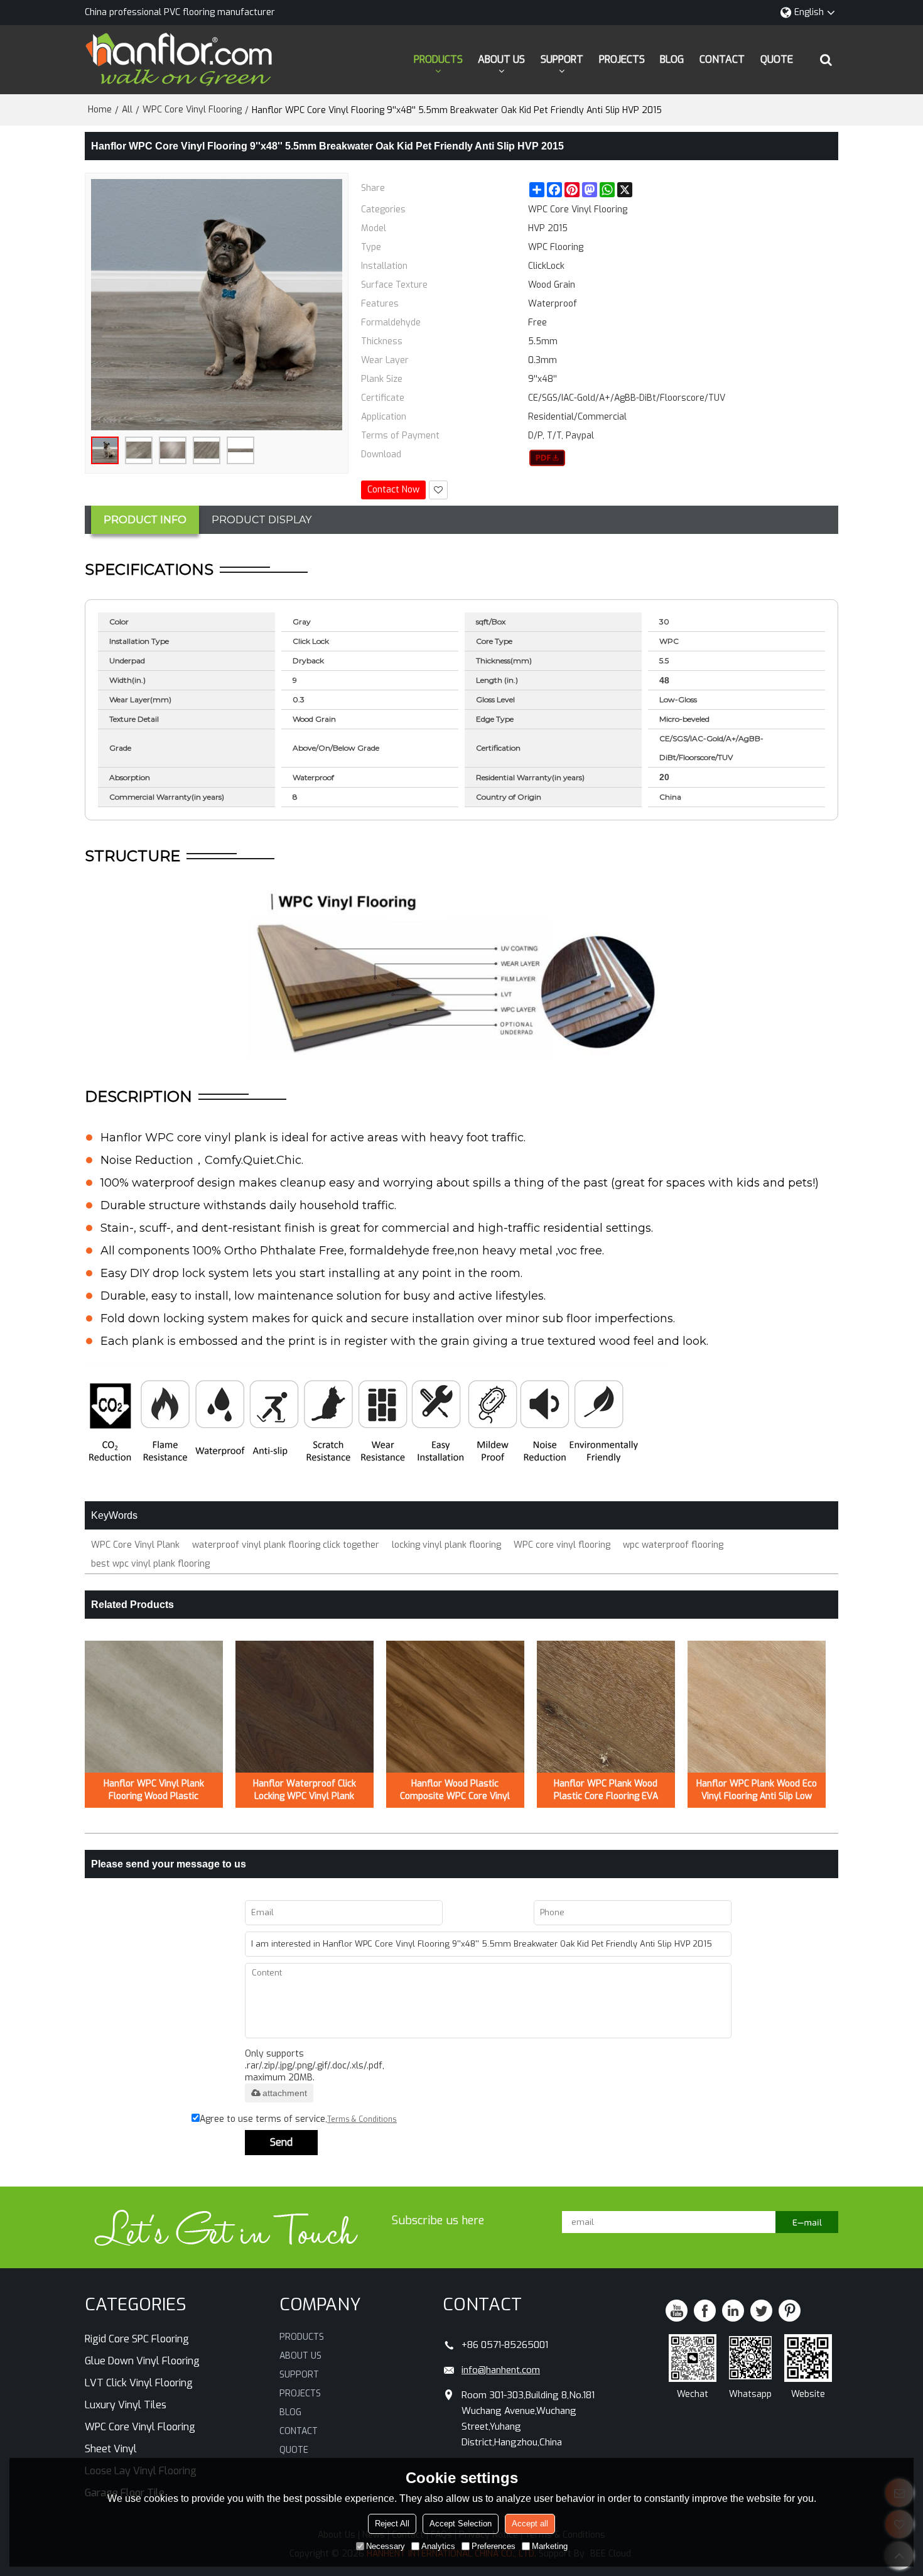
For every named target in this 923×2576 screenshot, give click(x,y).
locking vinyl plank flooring (446, 1545)
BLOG (672, 59)
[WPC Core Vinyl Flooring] (547, 458)
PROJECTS (622, 59)
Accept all (530, 2524)
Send (281, 2142)
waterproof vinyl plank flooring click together (286, 1545)
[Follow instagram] (790, 2311)
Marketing (550, 2546)
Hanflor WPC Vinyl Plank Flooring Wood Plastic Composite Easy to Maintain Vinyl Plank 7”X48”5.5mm (154, 1790)
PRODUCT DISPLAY (262, 520)
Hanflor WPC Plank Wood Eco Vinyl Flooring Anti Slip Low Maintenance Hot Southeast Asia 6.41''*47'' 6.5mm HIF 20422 (757, 1790)
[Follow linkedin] (733, 2311)
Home (100, 110)
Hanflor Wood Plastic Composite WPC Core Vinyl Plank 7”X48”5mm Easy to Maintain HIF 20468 (455, 1790)
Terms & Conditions (362, 2119)
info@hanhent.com (501, 2370)
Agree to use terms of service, (298, 2119)
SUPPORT (562, 59)
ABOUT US (501, 59)
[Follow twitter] (761, 2311)
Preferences (494, 2546)
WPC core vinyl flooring (562, 1545)
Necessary (386, 2546)
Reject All (392, 2524)
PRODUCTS (438, 59)
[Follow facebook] (705, 2311)
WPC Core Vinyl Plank (135, 1545)
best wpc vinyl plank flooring (150, 1564)
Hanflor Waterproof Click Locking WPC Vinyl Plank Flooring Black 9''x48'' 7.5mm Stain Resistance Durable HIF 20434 (304, 1790)
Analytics (438, 2546)
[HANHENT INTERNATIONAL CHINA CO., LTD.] (179, 60)
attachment (285, 2093)
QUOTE (777, 59)
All (127, 110)
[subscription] (807, 2222)
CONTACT (722, 59)
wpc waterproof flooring (673, 1545)
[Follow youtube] (677, 2311)
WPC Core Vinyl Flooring (192, 110)
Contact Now (393, 490)
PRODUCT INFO (145, 520)
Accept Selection (461, 2524)
